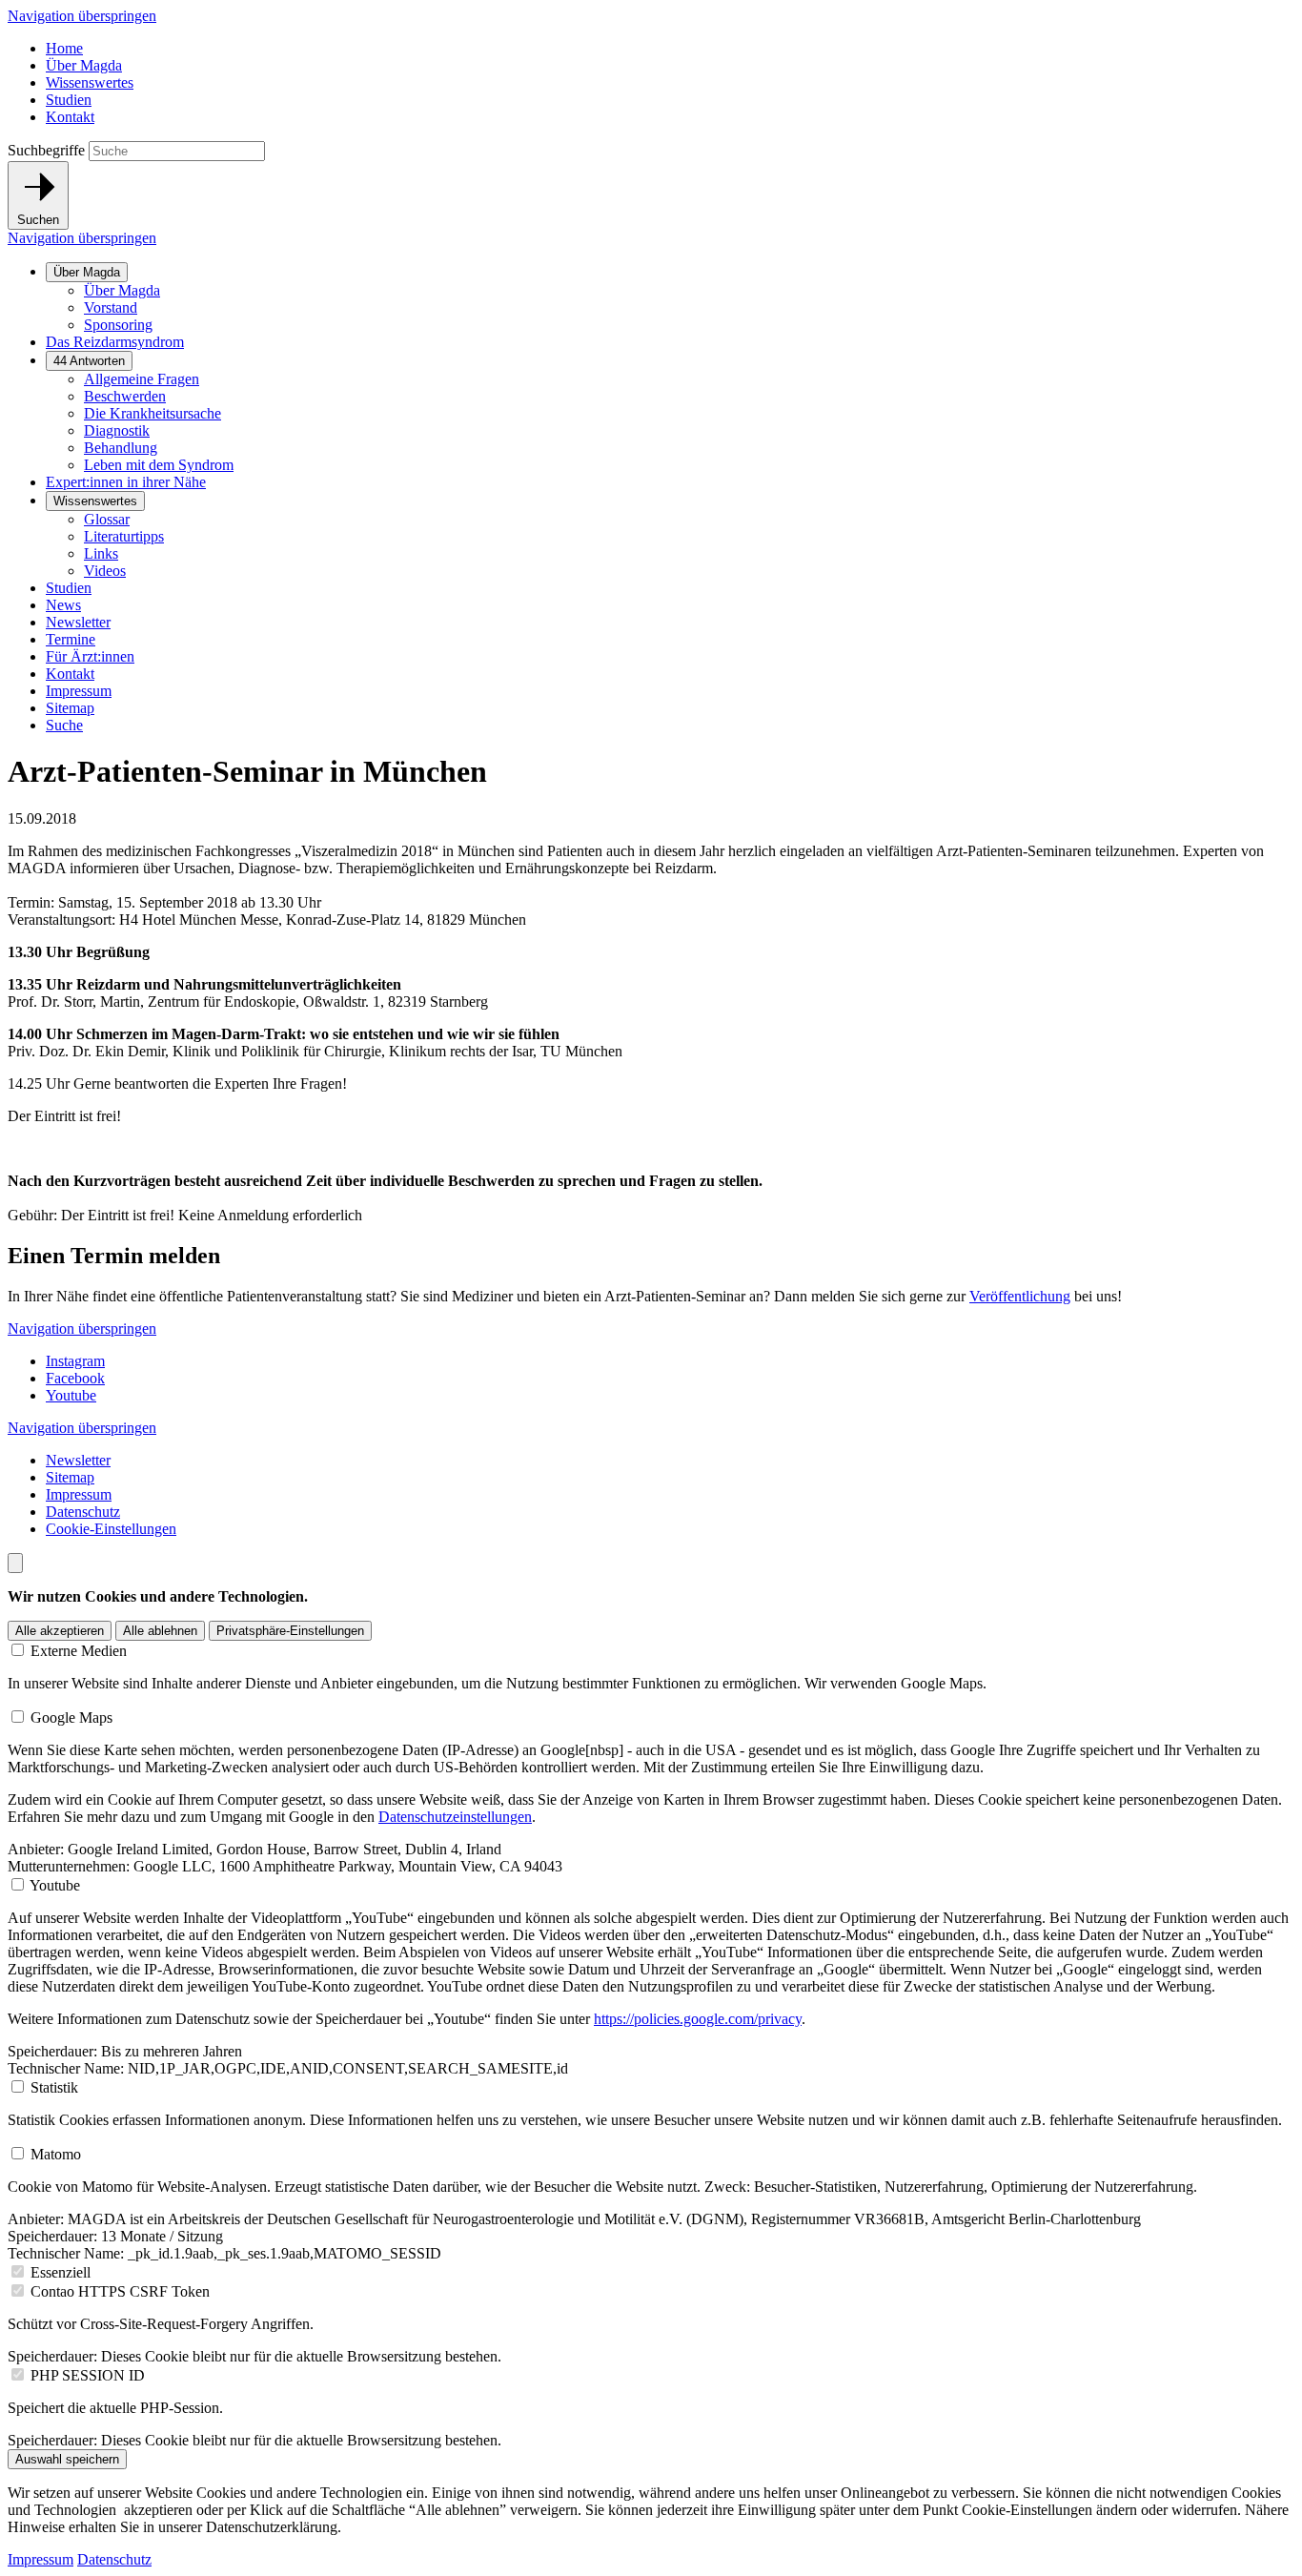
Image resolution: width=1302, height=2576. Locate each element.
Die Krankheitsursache (153, 413)
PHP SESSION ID (88, 2375)
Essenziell (61, 2272)
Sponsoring (118, 325)
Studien (69, 100)
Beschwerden (125, 396)
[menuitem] (670, 298)
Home (64, 48)
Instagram (75, 1361)
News (63, 605)
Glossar (107, 519)
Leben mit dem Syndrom (159, 465)
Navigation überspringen (82, 16)
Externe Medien (79, 1651)
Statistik (54, 2087)
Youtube (71, 1395)
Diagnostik (117, 430)
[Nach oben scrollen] (15, 1563)
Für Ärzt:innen (90, 656)
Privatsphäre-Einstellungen (290, 1631)
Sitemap (70, 708)
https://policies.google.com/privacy (698, 2019)
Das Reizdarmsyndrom (115, 342)
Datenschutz (83, 1512)
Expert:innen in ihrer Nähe (126, 482)
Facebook (75, 1378)
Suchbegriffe (46, 150)
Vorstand (111, 307)
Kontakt (70, 117)
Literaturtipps (124, 536)
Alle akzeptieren (60, 1631)
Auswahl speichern (67, 2459)
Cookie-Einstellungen (111, 1529)
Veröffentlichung (1020, 1296)
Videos (105, 571)
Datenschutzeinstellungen (455, 1817)
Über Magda (84, 65)
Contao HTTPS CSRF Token (120, 2291)
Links (101, 553)
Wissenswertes (90, 82)
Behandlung (121, 448)
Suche (64, 725)
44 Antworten (89, 361)
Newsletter (78, 622)
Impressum (79, 691)
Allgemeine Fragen (142, 379)
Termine (71, 639)
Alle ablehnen (160, 1631)
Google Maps (71, 1717)
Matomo (56, 2154)
